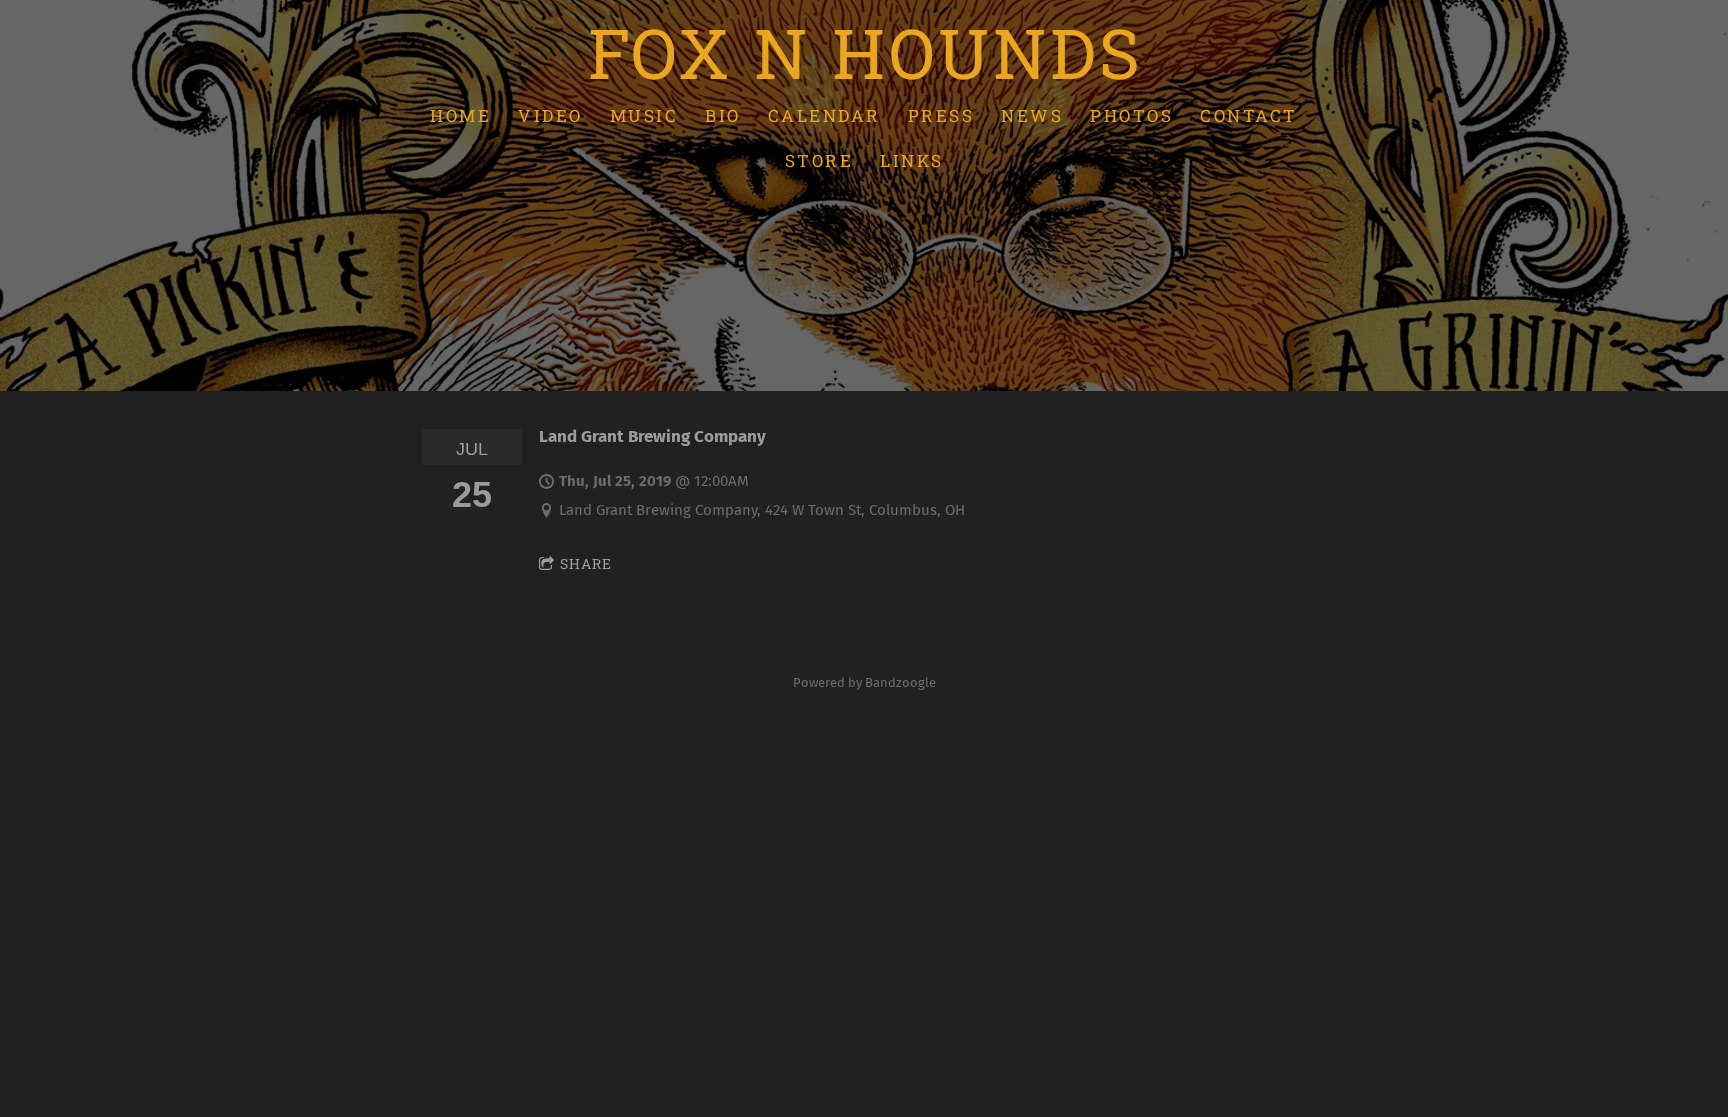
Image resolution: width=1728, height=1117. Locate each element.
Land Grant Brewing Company (652, 436)
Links (912, 160)
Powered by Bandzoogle (864, 682)
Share (586, 563)
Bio (723, 114)
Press (941, 114)
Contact (1249, 114)
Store (819, 160)
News (1032, 114)
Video (550, 114)
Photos (1131, 114)
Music (644, 114)
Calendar (824, 114)
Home (460, 114)
